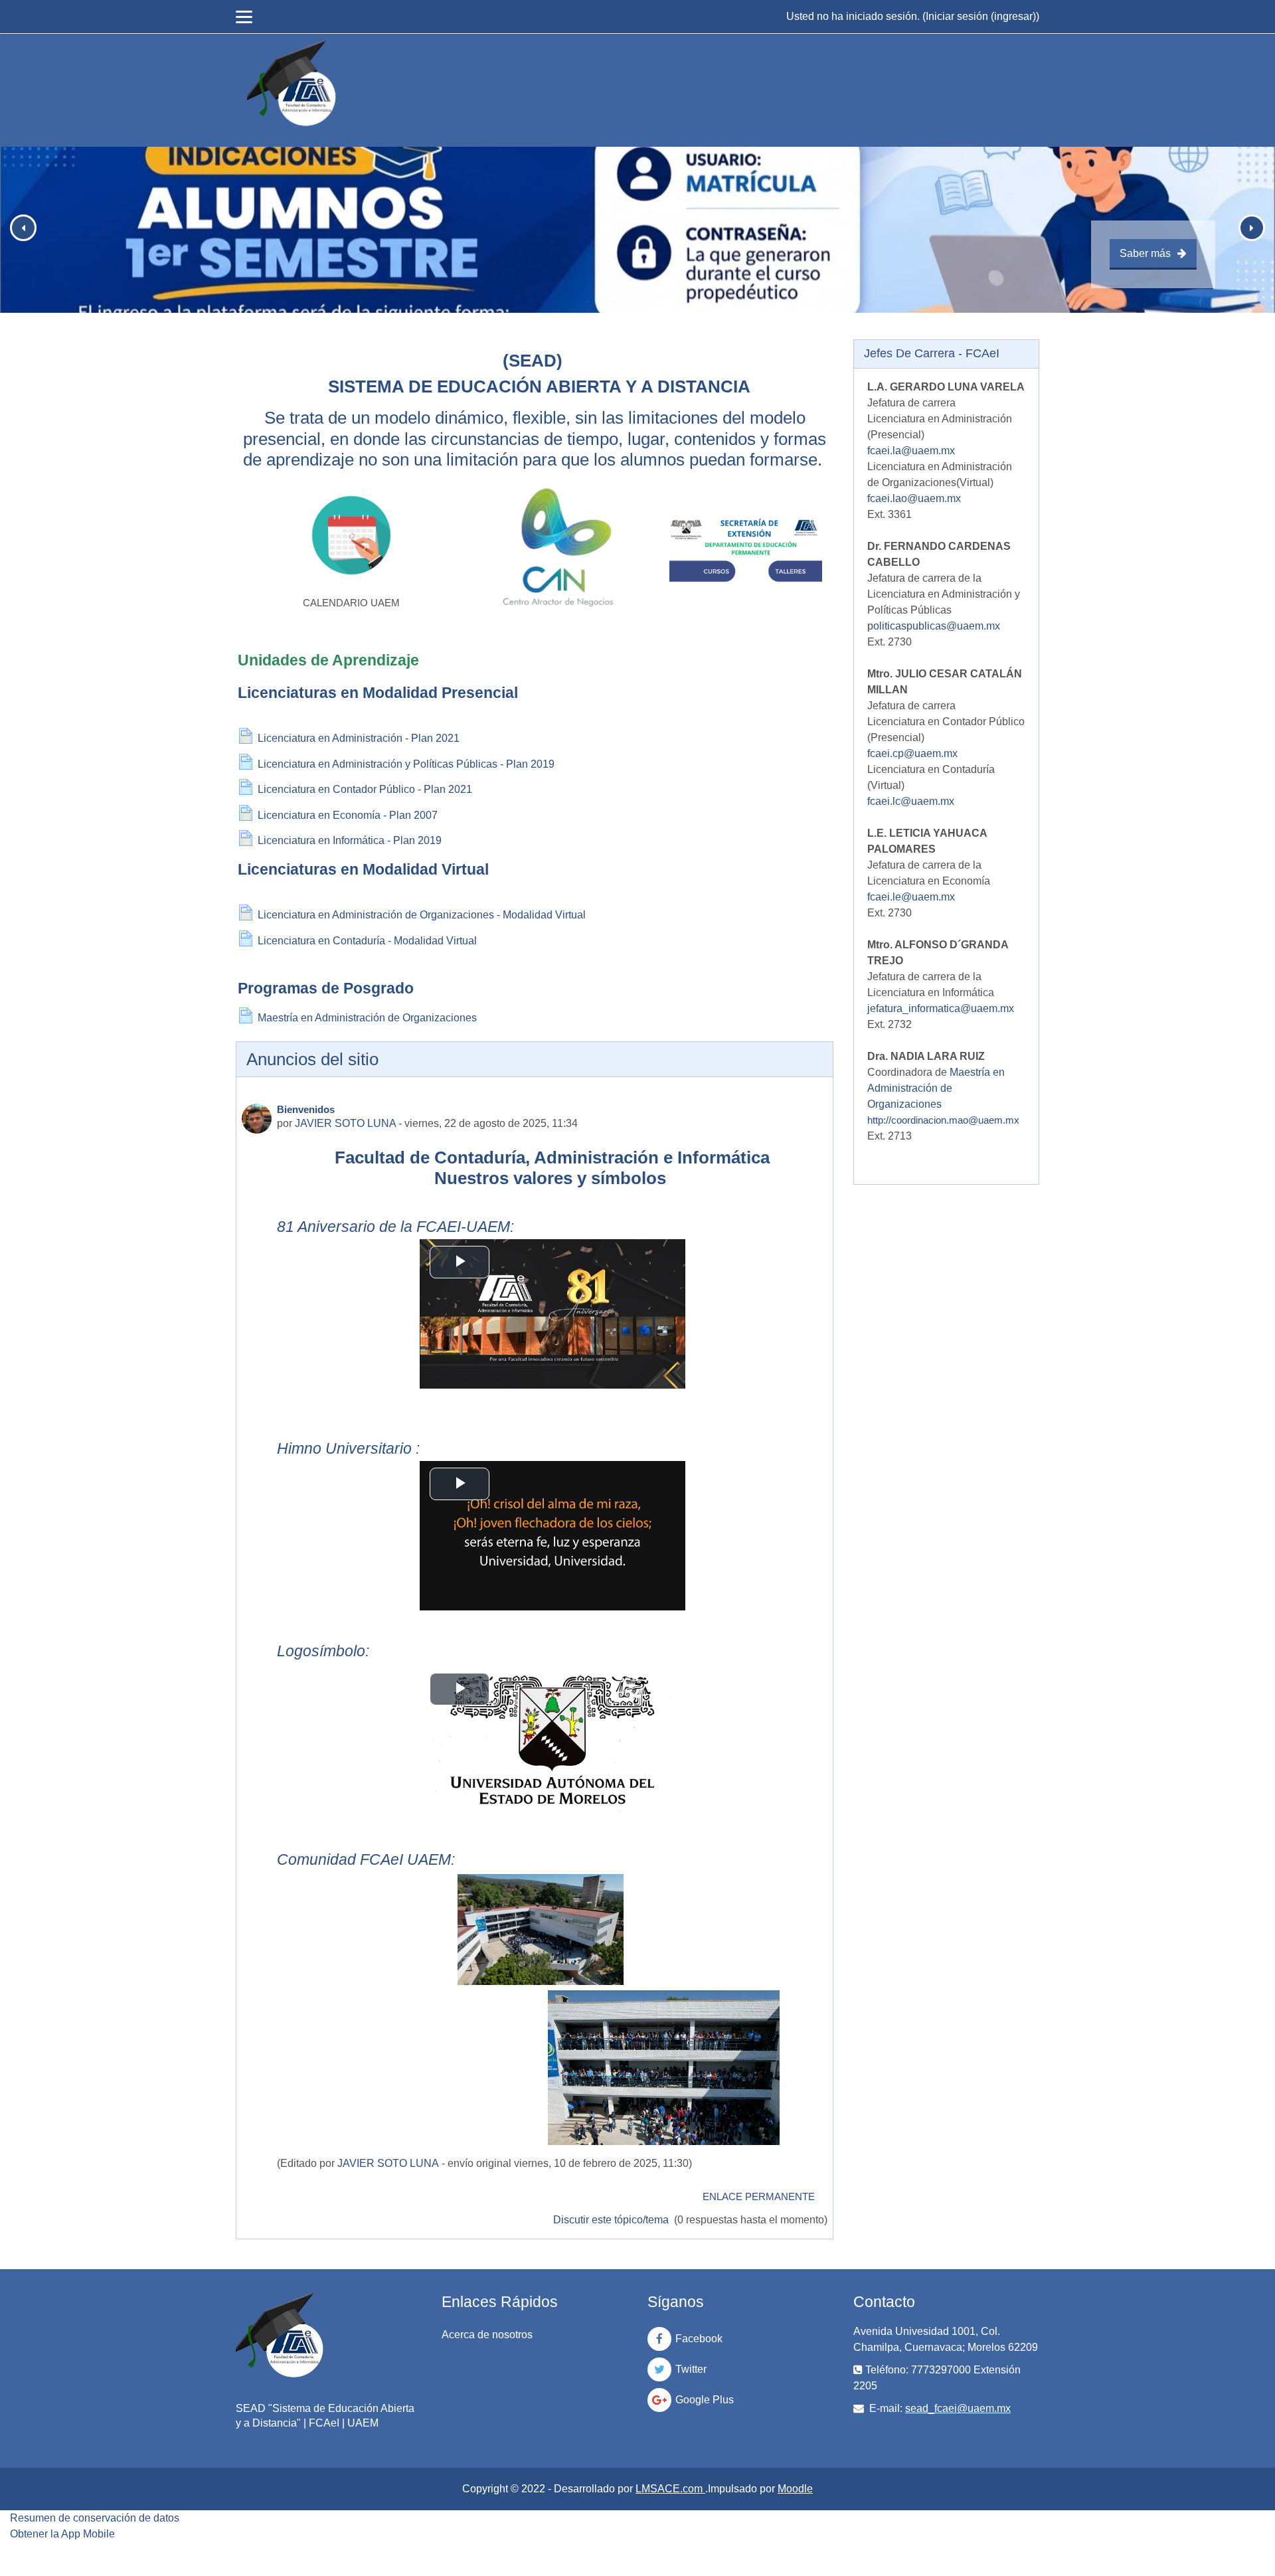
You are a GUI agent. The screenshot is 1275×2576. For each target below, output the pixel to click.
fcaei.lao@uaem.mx (914, 498)
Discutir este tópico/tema (612, 2220)
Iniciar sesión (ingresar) (981, 16)
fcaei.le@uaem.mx (911, 897)
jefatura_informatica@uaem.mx (941, 1008)
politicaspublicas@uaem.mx (934, 626)
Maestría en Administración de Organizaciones (936, 1088)
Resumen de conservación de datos (95, 2518)
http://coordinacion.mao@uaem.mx (943, 1120)
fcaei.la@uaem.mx (911, 451)
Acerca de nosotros (487, 2335)
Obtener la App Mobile (62, 2534)
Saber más (1145, 253)
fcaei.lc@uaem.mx (911, 801)
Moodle (795, 2489)
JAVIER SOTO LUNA (345, 1123)
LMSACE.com (670, 2489)
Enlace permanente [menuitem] (759, 2196)
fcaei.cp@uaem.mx (912, 753)
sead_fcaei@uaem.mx (958, 2408)
